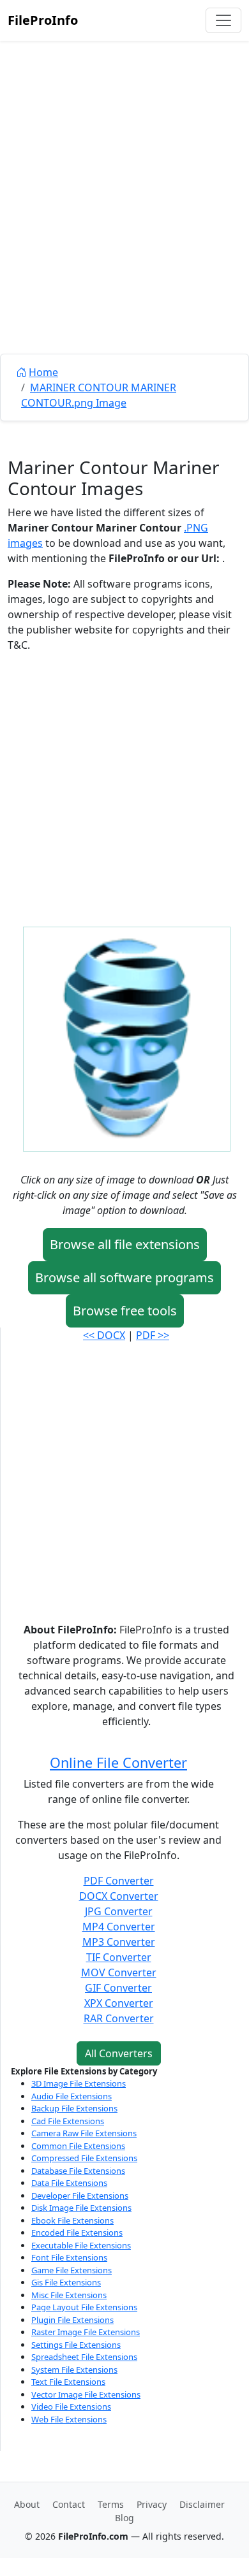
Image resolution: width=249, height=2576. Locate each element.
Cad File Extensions (68, 2121)
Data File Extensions (69, 2183)
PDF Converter (119, 1881)
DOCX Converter (119, 1896)
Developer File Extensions (80, 2196)
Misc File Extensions (69, 2295)
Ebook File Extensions (72, 2220)
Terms (111, 2504)
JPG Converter (119, 1911)
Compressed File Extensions (84, 2158)
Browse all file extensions (125, 1244)
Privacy (152, 2504)
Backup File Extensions (74, 2108)
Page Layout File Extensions (84, 2307)
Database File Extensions (78, 2171)
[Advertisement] (124, 226)
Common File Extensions (78, 2146)
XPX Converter (119, 2003)
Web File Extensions (69, 2419)
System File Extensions (74, 2370)
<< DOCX (104, 1335)
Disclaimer (202, 2504)
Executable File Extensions (81, 2245)
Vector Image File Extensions (86, 2394)
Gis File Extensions (66, 2282)
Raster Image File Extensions (86, 2332)
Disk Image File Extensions (81, 2208)
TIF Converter (119, 1957)
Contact (69, 2504)
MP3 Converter (119, 1942)
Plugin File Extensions (72, 2320)
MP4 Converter (119, 1927)
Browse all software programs (124, 1277)
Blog (124, 2518)
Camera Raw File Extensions (84, 2133)
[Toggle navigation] (223, 20)
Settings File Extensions (76, 2345)
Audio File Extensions (72, 2096)
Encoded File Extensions (77, 2232)
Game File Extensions (72, 2270)
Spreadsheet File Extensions (84, 2357)
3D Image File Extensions (79, 2083)
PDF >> (153, 1335)
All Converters (119, 2053)
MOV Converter (119, 1972)
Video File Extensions (71, 2406)
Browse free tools (125, 1311)
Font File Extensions (69, 2257)
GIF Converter (118, 1988)
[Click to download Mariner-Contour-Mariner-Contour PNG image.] (127, 1038)
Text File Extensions (68, 2382)
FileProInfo (43, 20)
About (27, 2504)
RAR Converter (119, 2018)
